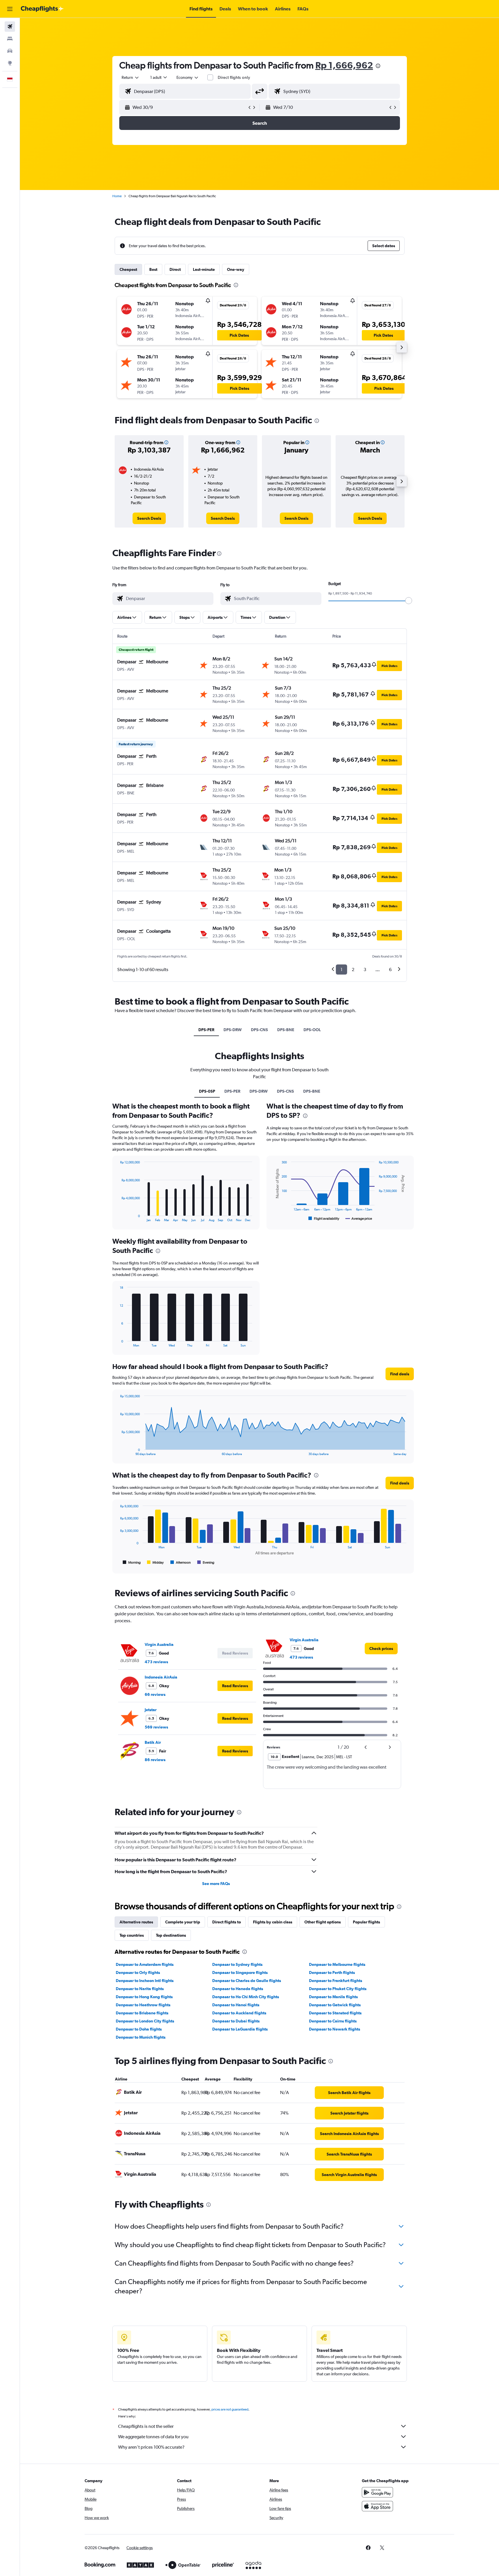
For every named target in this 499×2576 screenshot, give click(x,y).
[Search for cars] (10, 51)
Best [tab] (153, 269)
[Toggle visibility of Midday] (156, 1562)
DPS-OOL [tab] (312, 1030)
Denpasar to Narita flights (140, 1989)
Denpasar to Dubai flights (236, 2021)
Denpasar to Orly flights (138, 1972)
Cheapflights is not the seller (146, 2426)
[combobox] (131, 77)
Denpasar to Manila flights (333, 1997)
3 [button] (365, 970)
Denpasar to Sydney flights (237, 1964)
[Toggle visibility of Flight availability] (324, 1219)
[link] (149, 518)
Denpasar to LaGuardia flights (240, 2029)
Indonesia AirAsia (161, 1677)
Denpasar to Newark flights (335, 2029)
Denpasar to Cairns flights (333, 2021)
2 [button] (353, 970)
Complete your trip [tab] (183, 1922)
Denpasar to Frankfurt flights (336, 1981)
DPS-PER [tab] (206, 1030)
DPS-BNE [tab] (286, 1030)
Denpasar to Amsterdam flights (145, 1964)
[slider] (409, 601)
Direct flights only (234, 77)
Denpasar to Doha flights (139, 2029)
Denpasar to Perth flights (332, 1972)
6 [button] (390, 970)
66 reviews (155, 1694)
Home (117, 196)
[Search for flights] (10, 27)
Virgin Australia (159, 1644)
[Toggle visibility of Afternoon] (180, 1562)
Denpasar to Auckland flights (239, 2013)
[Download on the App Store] (377, 2506)
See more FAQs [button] (216, 1884)
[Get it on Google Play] (377, 2492)
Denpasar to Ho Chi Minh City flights (246, 1997)
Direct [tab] (175, 269)
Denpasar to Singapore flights (240, 1972)
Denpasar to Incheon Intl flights (145, 1981)
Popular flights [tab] (366, 1922)
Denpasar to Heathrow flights (143, 2005)
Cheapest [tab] (128, 269)
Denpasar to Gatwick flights (335, 2005)
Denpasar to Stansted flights (335, 2013)
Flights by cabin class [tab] (273, 1922)
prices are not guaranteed (230, 2409)
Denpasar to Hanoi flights (236, 2005)
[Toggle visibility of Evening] (206, 1562)
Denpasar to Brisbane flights (142, 2013)
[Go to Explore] (10, 63)
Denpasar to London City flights (145, 2021)
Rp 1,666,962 (344, 65)
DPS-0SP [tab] (207, 1091)
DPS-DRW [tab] (233, 1030)
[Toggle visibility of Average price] (359, 1219)
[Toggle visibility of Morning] (132, 1562)
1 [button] (341, 970)
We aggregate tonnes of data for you (153, 2437)
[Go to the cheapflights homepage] (42, 9)
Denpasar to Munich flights (141, 2037)
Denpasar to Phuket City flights (338, 1989)
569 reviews (156, 1727)
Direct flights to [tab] (227, 1922)
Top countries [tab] (132, 1935)
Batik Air (153, 1742)
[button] (10, 9)
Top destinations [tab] (171, 1935)
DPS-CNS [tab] (259, 1030)
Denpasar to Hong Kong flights (144, 1997)
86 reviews (155, 1760)
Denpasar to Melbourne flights (337, 1964)
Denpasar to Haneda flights (238, 1989)
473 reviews (156, 1662)
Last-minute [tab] (204, 269)
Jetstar (151, 1710)
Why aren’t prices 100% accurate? (151, 2447)
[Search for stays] (10, 39)
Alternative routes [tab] (136, 1922)
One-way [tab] (236, 269)
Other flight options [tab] (323, 1922)
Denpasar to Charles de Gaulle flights (247, 1981)
